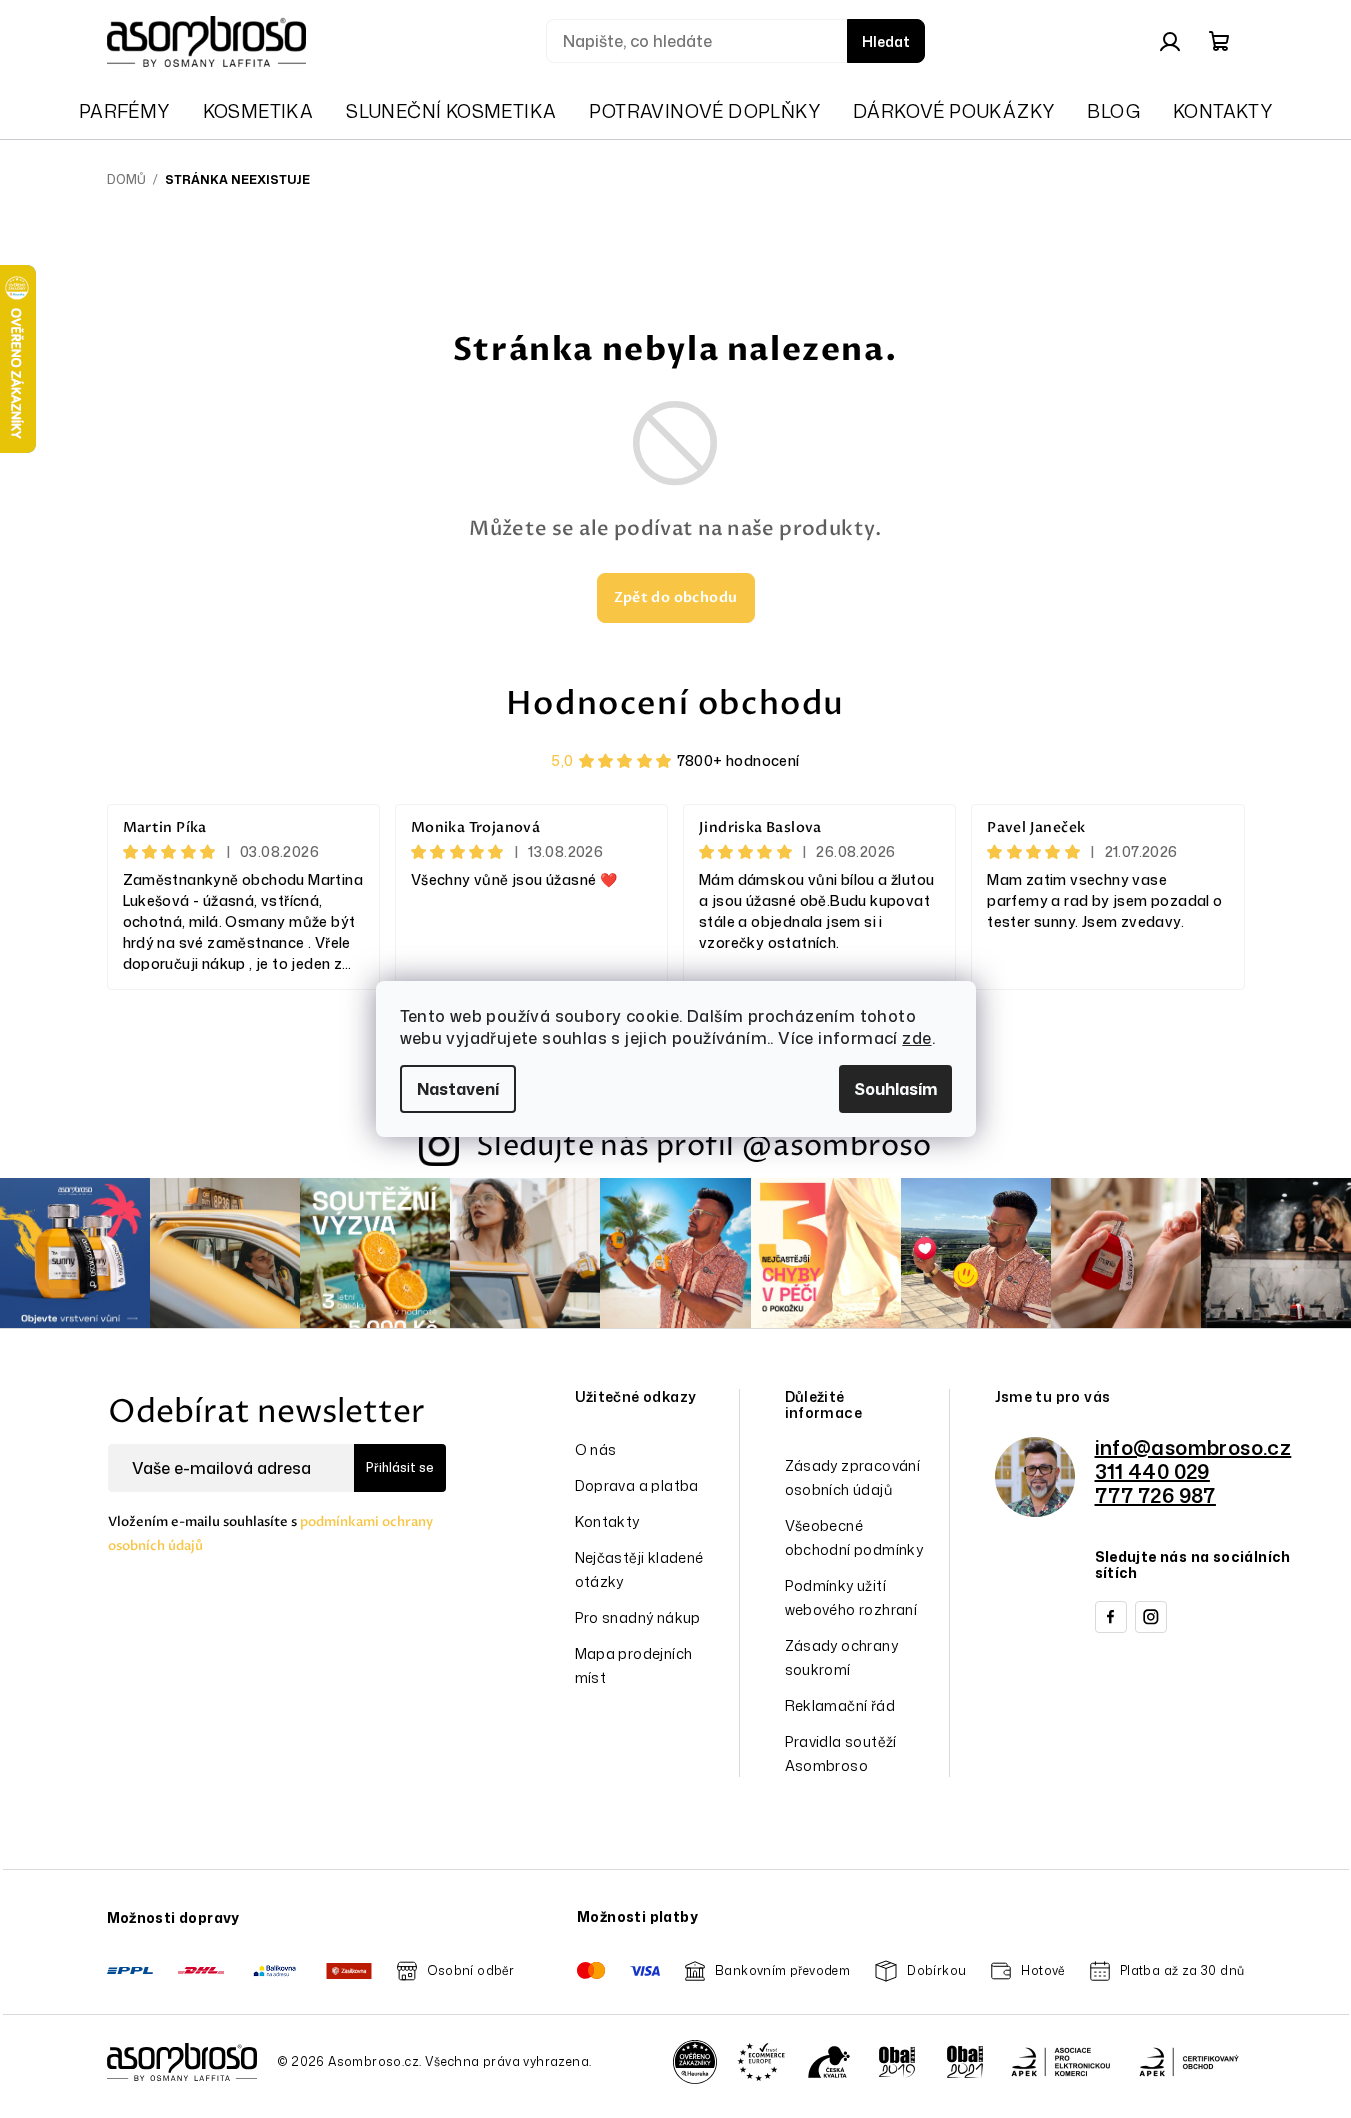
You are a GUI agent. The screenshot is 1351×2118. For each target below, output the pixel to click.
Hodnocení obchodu (675, 704)
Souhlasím (895, 1089)
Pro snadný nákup (638, 1617)
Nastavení (458, 1089)
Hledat (886, 41)
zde (916, 1038)
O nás (596, 1449)
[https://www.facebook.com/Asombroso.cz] (1111, 1617)
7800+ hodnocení (738, 760)
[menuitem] (124, 111)
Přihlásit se (400, 1467)
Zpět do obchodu (676, 597)
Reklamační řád (840, 1705)
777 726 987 (1155, 1495)
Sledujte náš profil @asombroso (704, 1146)
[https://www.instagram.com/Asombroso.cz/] (1151, 1617)
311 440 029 (1152, 1471)
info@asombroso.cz (1193, 1447)
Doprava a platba (637, 1485)
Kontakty (607, 1521)
